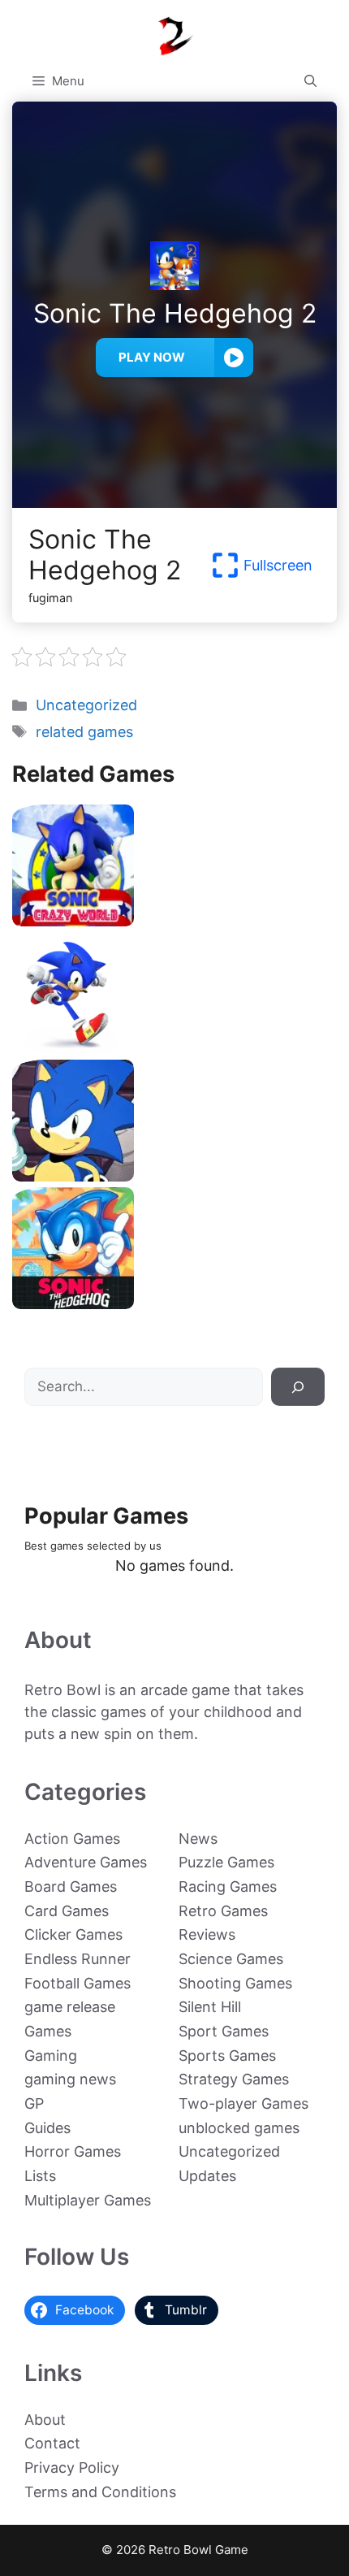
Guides (47, 2128)
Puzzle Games (226, 1862)
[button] (310, 81)
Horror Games (73, 2151)
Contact (52, 2443)
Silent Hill (210, 2007)
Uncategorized (86, 705)
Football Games (78, 1983)
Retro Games (223, 1911)
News (198, 1839)
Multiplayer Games (88, 2200)
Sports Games (227, 2056)
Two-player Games (243, 2103)
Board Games (71, 1886)
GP (34, 2103)
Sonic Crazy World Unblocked (174, 920)
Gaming (51, 2056)
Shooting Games (235, 1983)
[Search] (298, 1387)
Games (48, 2031)
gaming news (70, 2079)
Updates (207, 2176)
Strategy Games (234, 2079)
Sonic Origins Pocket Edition (174, 1175)
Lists (40, 2176)
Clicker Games (73, 1934)
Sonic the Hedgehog (174, 1303)
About (45, 2420)
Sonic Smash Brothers (174, 1048)
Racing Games (228, 1886)
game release (70, 2007)
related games (84, 732)
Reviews (207, 1934)
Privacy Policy (72, 2468)
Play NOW (152, 357)
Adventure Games (86, 1862)
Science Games (231, 1959)
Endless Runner (78, 1959)
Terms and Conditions (100, 2492)
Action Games (72, 1839)
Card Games (67, 1911)
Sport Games (224, 2031)
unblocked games (239, 2128)
